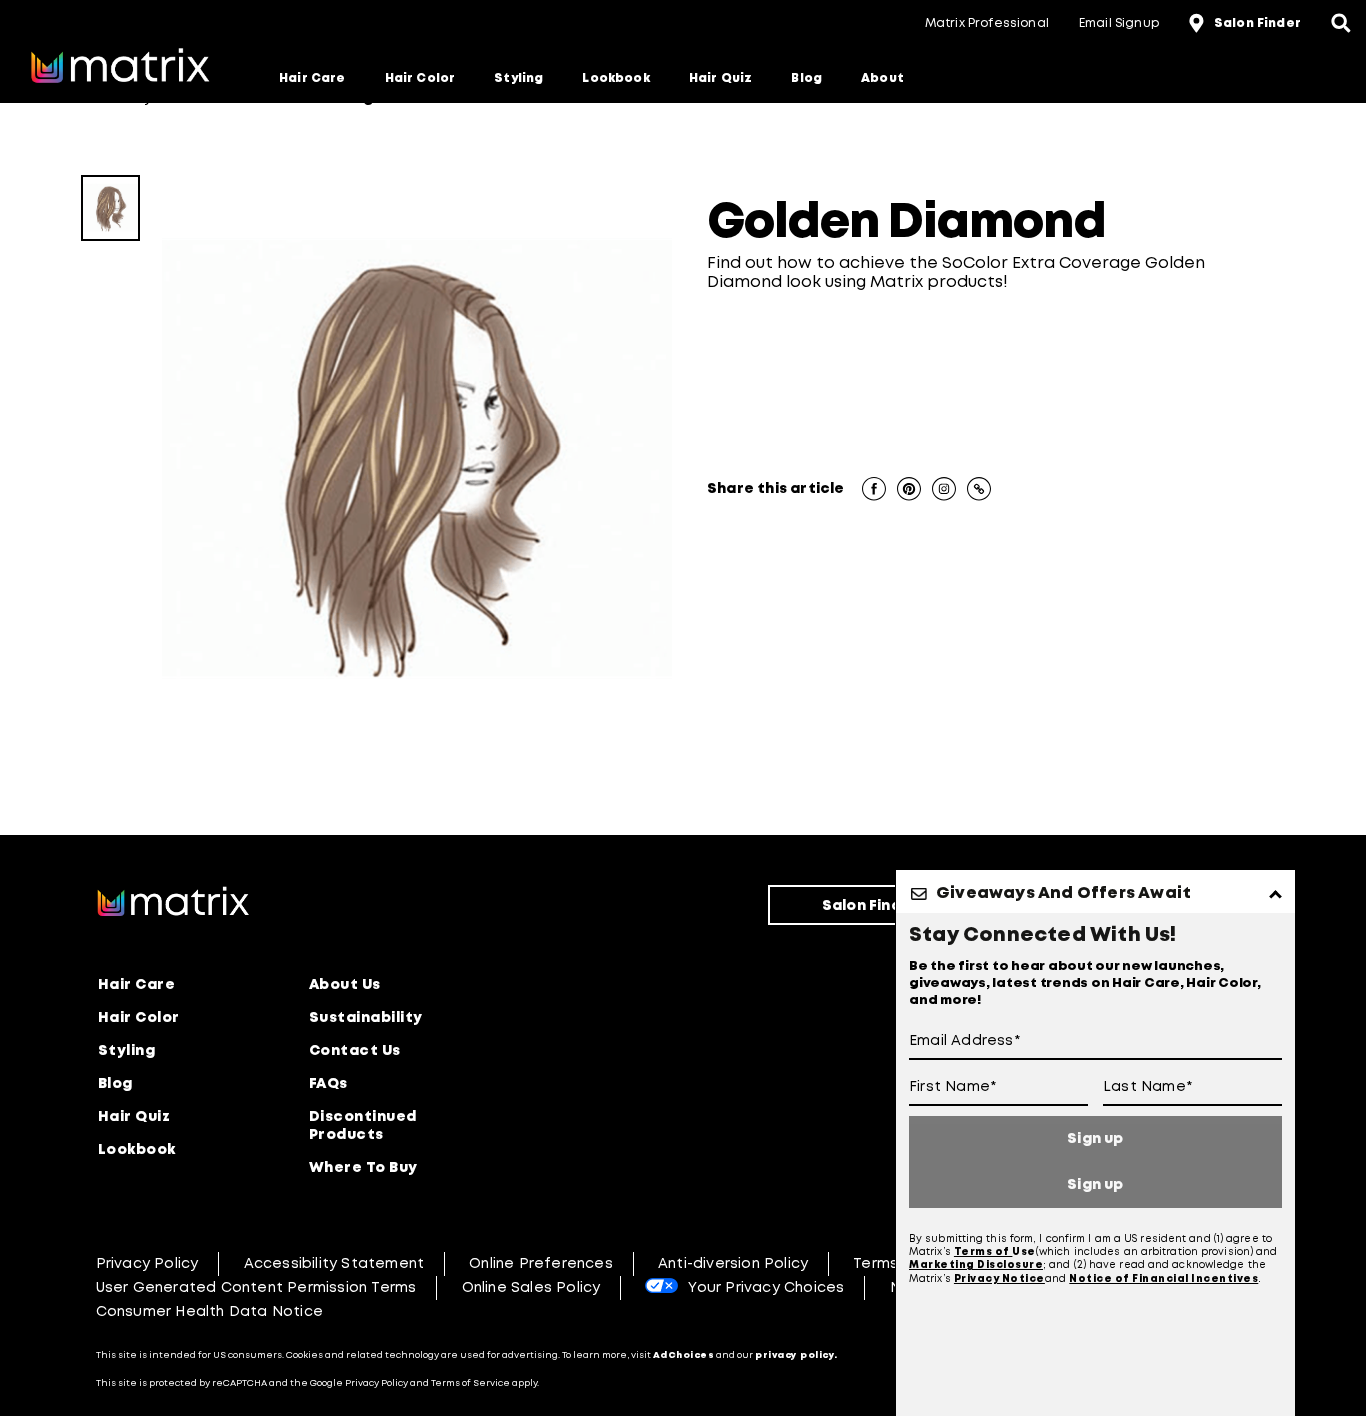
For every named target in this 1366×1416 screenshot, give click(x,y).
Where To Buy (363, 1168)
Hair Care (312, 78)
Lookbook (615, 78)
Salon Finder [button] (1257, 23)
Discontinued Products (363, 1126)
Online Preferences (541, 1264)
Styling (518, 78)
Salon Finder (870, 906)
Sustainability (366, 1018)
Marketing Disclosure (976, 1265)
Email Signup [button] (1119, 23)
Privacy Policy (147, 1264)
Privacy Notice (999, 1279)
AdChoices (684, 1355)
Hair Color (420, 78)
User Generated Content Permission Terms (256, 1288)
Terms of (983, 1252)
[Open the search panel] (1341, 25)
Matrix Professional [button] (987, 23)
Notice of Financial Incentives (1163, 1279)
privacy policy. (796, 1355)
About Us (345, 985)
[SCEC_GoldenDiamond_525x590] (110, 208)
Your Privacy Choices (766, 1288)
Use (1024, 1252)
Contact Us (355, 1051)
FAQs (328, 1084)
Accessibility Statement (334, 1264)
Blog (806, 78)
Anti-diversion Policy (733, 1264)
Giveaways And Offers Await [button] (1063, 893)
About (882, 78)
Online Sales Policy (531, 1288)
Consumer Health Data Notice (209, 1312)
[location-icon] (1199, 25)
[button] (874, 490)
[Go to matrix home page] (120, 68)
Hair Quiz (721, 78)
